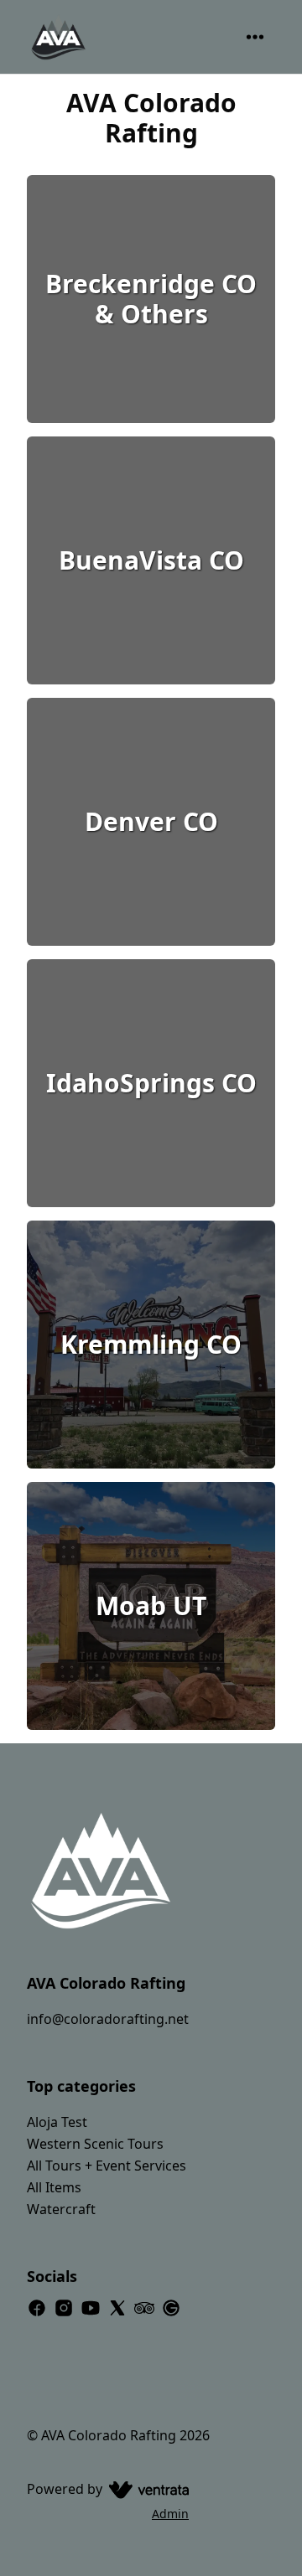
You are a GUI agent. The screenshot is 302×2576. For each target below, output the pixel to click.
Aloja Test (57, 2122)
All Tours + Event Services (107, 2166)
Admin (170, 2514)
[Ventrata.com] (146, 2489)
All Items (54, 2187)
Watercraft (61, 2209)
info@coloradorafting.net (108, 2019)
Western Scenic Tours (95, 2144)
